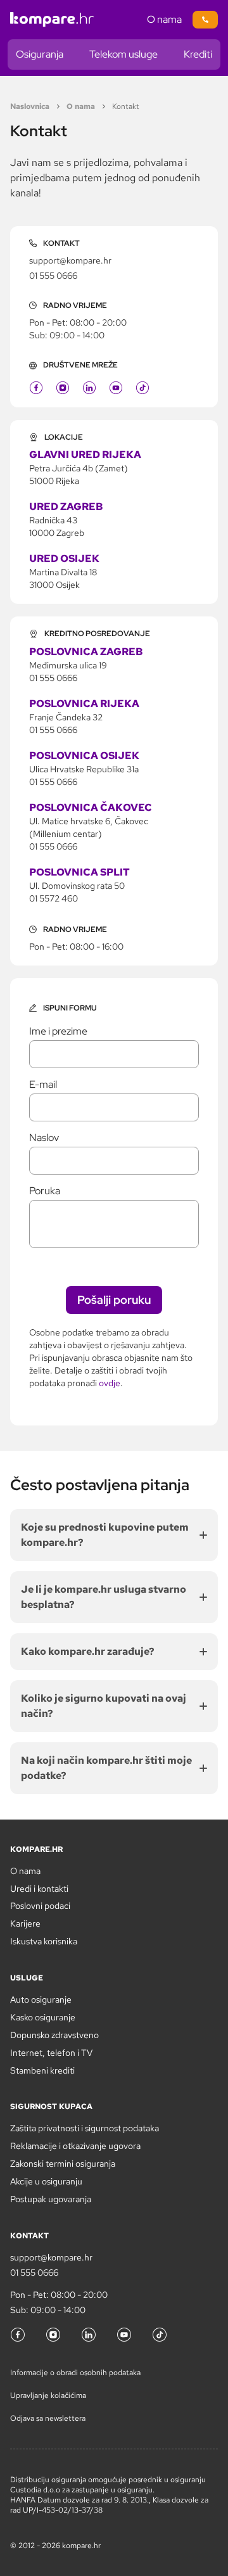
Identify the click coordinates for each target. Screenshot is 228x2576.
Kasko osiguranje (43, 2017)
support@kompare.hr (70, 260)
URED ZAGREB (66, 507)
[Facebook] (36, 388)
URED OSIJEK (64, 558)
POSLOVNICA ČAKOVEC (91, 807)
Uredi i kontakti (39, 1889)
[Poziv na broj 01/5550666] (205, 20)
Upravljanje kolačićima (48, 2395)
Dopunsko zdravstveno (54, 2035)
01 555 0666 (53, 276)
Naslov (44, 1138)
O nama (164, 19)
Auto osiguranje (41, 1999)
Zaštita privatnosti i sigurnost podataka (85, 2128)
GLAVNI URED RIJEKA (85, 455)
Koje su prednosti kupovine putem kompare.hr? (105, 1535)
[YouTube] (116, 388)
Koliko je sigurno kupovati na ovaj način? (104, 1706)
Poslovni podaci (40, 1906)
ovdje (110, 1383)
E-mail (43, 1085)
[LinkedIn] (89, 388)
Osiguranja (40, 54)
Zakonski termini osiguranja (63, 2164)
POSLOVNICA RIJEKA (84, 704)
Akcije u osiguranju (46, 2181)
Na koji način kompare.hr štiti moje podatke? (106, 1768)
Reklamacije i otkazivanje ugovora (75, 2146)
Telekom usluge (123, 54)
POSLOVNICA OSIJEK (84, 756)
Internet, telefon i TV (51, 2053)
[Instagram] (63, 388)
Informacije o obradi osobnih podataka (75, 2373)
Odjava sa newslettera (48, 2418)
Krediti (198, 54)
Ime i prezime (58, 1031)
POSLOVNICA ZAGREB (86, 652)
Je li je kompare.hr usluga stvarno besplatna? (104, 1597)
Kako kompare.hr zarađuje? (88, 1651)
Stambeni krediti (42, 2070)
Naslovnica (30, 106)
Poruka (45, 1191)
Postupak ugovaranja (51, 2199)
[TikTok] (142, 388)
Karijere (25, 1923)
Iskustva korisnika (44, 1941)
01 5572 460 (54, 898)
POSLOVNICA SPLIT (79, 872)
